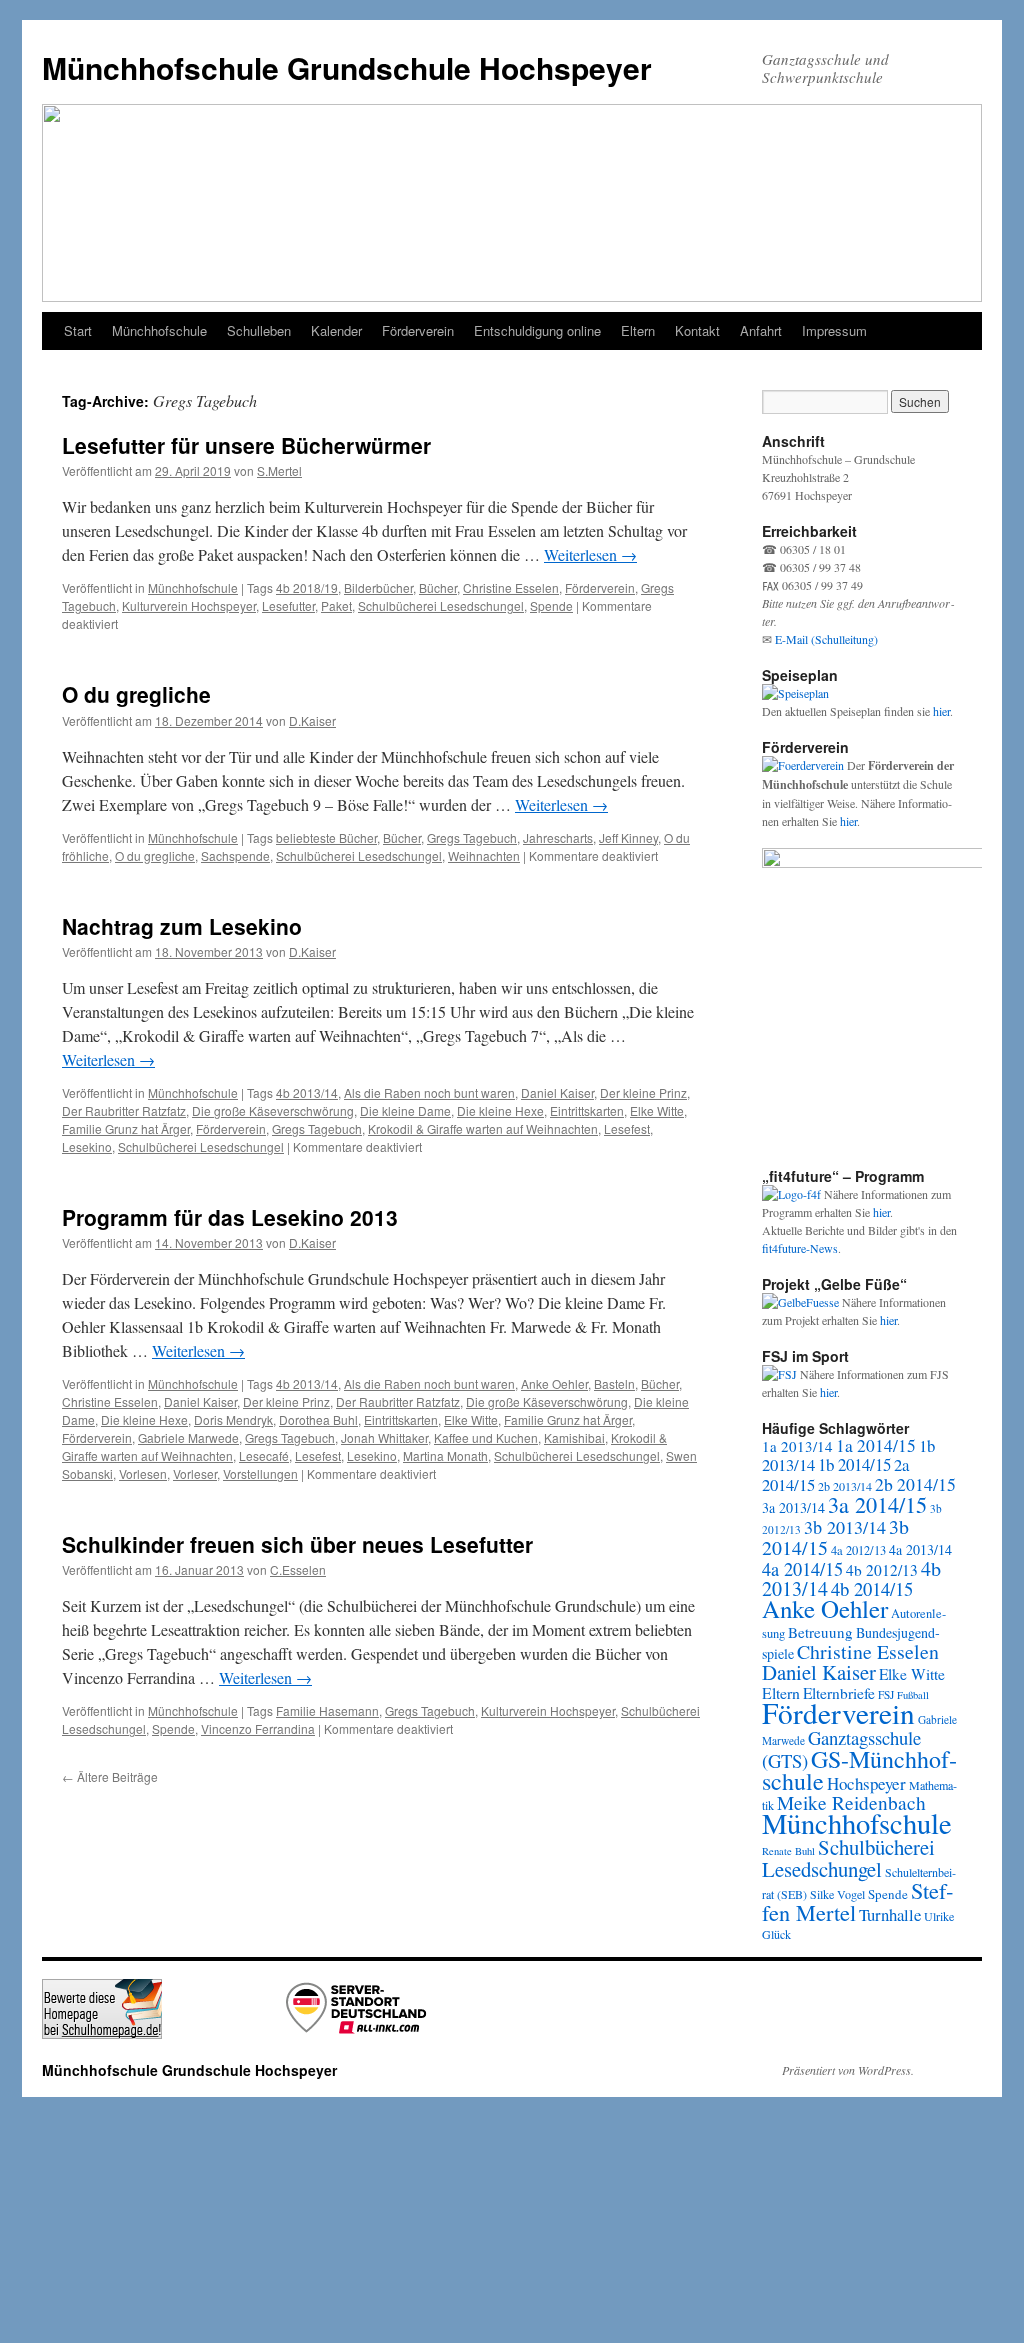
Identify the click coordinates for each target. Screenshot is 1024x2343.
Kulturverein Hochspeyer (189, 605)
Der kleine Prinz (643, 1092)
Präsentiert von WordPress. (848, 2070)
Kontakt (697, 330)
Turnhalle (890, 1914)
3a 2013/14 (793, 1507)
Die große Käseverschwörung (273, 1110)
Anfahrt (761, 330)
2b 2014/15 (915, 1484)
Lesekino (87, 1146)
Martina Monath (445, 1455)
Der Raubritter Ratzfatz (124, 1110)
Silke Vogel (837, 1894)
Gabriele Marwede (188, 1437)
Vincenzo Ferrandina (258, 1728)
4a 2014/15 (802, 1569)
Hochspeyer (866, 1783)
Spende (551, 605)
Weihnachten (484, 855)
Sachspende (235, 855)
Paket (336, 605)
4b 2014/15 (872, 1588)
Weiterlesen (590, 554)
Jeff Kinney (628, 837)
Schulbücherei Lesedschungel (441, 605)
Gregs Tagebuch (472, 837)
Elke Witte (657, 1110)
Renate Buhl (788, 1851)
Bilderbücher (378, 587)
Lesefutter (288, 605)
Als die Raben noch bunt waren (429, 1092)
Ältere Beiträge (110, 1776)
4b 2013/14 (307, 1092)
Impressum (834, 330)
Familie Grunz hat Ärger (126, 1128)
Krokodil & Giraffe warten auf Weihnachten (483, 1128)
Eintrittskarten (587, 1110)
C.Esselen (298, 1569)
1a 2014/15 (876, 1445)
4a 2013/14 (920, 1549)
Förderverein (418, 330)
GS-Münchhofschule (859, 1770)
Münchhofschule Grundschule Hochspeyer (347, 67)
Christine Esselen (511, 587)
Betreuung (820, 1632)
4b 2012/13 (882, 1570)
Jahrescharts (558, 837)
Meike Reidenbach (851, 1802)
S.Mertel (279, 470)
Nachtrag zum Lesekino (182, 926)
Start (78, 330)
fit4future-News (800, 1248)
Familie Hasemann (327, 1710)
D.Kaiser (312, 720)
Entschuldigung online (537, 330)
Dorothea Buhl (318, 1419)
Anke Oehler (554, 1383)
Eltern (638, 330)
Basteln (614, 1383)
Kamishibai (574, 1437)
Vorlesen (143, 1473)
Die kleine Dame (405, 1110)
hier (941, 711)
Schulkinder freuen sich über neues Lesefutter (297, 1544)
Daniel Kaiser (557, 1092)
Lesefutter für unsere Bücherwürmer (246, 445)
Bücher (438, 587)
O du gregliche (136, 694)
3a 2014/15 (877, 1504)
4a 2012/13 (858, 1550)
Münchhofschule (159, 330)
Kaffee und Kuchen (486, 1437)
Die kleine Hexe (500, 1110)
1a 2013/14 (797, 1446)
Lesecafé (264, 1455)
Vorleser (195, 1473)
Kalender (336, 330)
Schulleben (259, 330)
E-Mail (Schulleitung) (826, 639)
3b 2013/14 (845, 1527)
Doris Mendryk (233, 1419)
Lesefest (627, 1128)
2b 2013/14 (845, 1486)
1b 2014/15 (854, 1464)
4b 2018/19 (307, 587)
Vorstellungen (260, 1473)
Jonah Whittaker (384, 1437)
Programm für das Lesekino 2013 (230, 1217)
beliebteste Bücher (326, 837)
